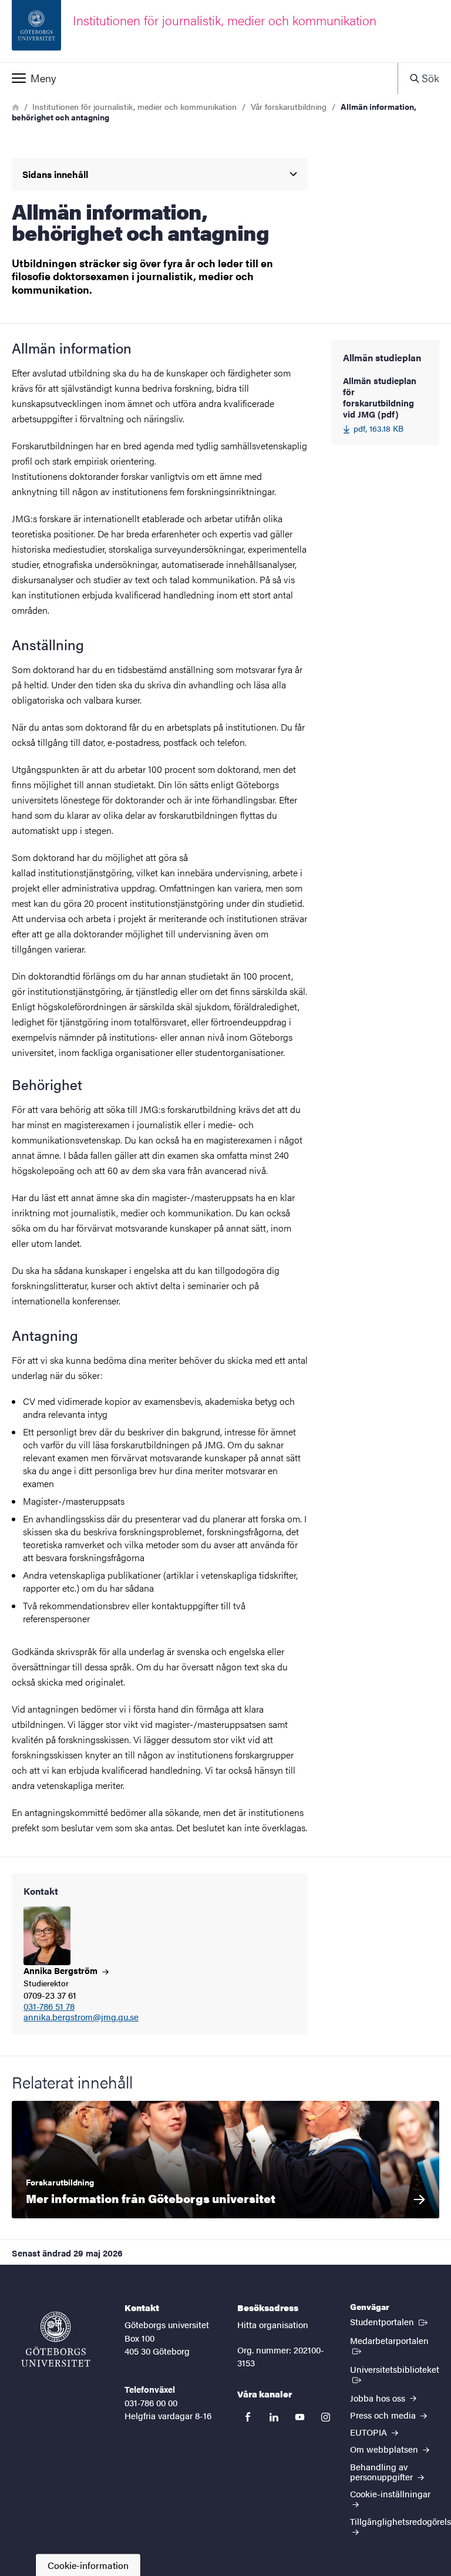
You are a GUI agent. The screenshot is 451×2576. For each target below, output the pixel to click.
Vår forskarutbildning (289, 106)
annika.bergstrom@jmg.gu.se (81, 2017)
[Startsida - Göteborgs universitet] (56, 2339)
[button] (199, 78)
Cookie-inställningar (390, 2493)
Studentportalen (390, 2321)
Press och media (384, 2415)
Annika (62, 1970)
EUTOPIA (370, 2432)
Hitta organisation (273, 2324)
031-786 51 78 (49, 2007)
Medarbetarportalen (395, 2340)
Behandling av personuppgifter (383, 2471)
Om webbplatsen (385, 2449)
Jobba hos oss (379, 2398)
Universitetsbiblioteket (394, 2374)
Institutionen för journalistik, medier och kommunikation (134, 106)
